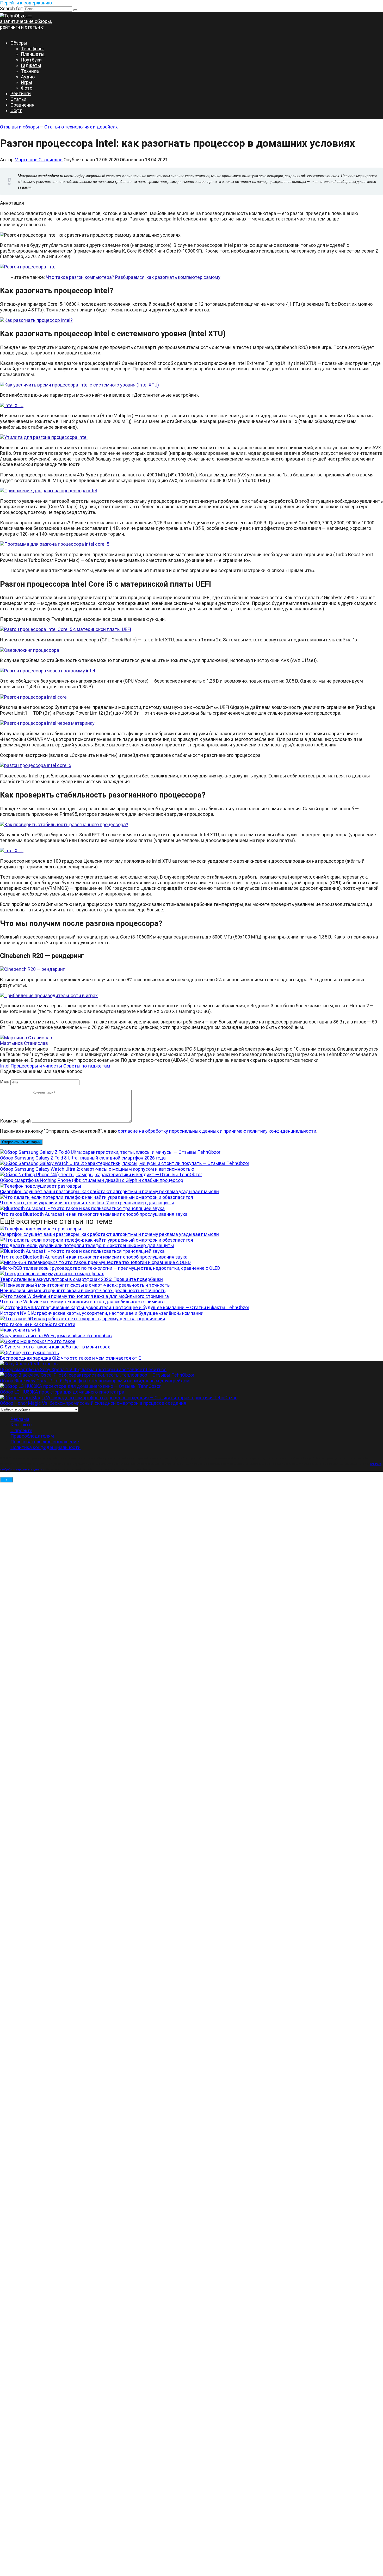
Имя (5, 1082)
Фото (27, 88)
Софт (16, 110)
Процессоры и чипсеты (36, 1066)
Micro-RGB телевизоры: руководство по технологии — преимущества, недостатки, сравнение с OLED (110, 1268)
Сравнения (22, 105)
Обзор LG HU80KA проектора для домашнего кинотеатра (62, 1392)
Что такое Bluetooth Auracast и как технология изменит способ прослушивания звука (94, 1214)
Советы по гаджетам (87, 1066)
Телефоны (32, 49)
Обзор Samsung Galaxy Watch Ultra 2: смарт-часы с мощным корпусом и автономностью (97, 1169)
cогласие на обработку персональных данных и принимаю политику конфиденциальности (217, 1131)
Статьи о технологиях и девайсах (81, 127)
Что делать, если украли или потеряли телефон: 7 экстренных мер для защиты (87, 1203)
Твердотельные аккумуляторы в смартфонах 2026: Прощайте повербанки (81, 1279)
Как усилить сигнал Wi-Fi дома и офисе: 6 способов (56, 1336)
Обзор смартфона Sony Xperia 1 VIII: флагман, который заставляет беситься (83, 1369)
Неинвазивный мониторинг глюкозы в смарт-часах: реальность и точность (83, 1290)
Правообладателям (32, 1436)
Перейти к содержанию (26, 3)
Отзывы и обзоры (20, 127)
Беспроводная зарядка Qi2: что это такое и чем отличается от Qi (71, 1358)
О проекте (21, 1430)
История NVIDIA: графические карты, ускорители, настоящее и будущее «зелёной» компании (102, 1313)
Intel (5, 1066)
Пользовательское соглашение (45, 1442)
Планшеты (33, 54)
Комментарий (15, 1121)
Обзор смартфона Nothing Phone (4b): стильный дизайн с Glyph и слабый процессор (92, 1180)
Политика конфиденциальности (45, 1447)
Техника (30, 71)
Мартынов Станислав (39, 160)
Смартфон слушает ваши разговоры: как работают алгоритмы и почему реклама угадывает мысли (109, 1191)
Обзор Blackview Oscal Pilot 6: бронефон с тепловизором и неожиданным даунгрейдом (95, 1381)
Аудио (28, 77)
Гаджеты (31, 65)
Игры (27, 82)
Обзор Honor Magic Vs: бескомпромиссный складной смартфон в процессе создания (93, 1403)
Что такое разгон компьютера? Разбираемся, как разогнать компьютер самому (133, 277)
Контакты (21, 1425)
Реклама (20, 1419)
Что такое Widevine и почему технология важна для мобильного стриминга (82, 1302)
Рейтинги (21, 93)
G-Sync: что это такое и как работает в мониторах (55, 1347)
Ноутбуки (31, 60)
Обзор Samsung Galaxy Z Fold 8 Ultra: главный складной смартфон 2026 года (83, 1158)
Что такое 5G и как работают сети (38, 1324)
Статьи (18, 99)
